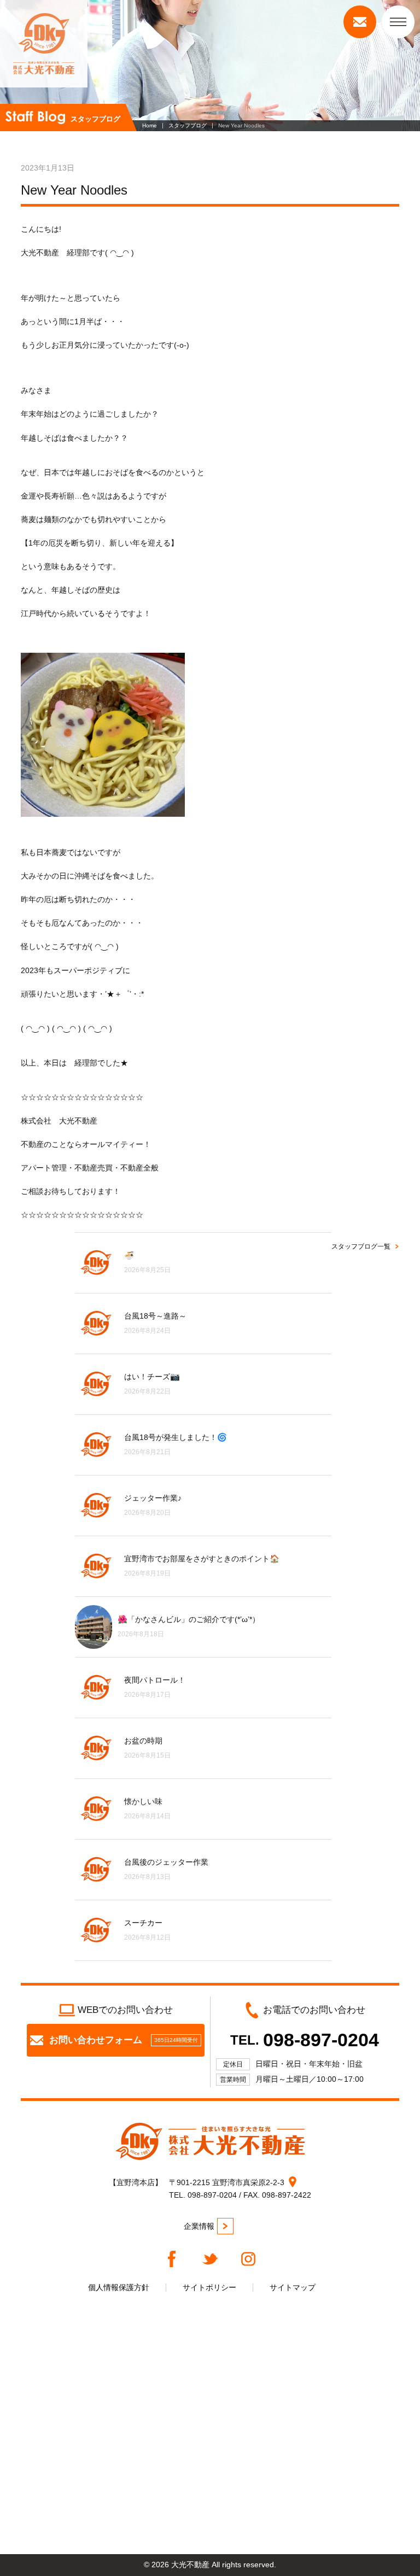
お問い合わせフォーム (124, 2040)
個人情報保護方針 (119, 2287)
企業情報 (199, 2226)
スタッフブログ (188, 125)
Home (150, 125)
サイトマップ (293, 2287)
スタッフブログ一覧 (361, 1246)
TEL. (305, 2040)
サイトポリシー (209, 2287)
